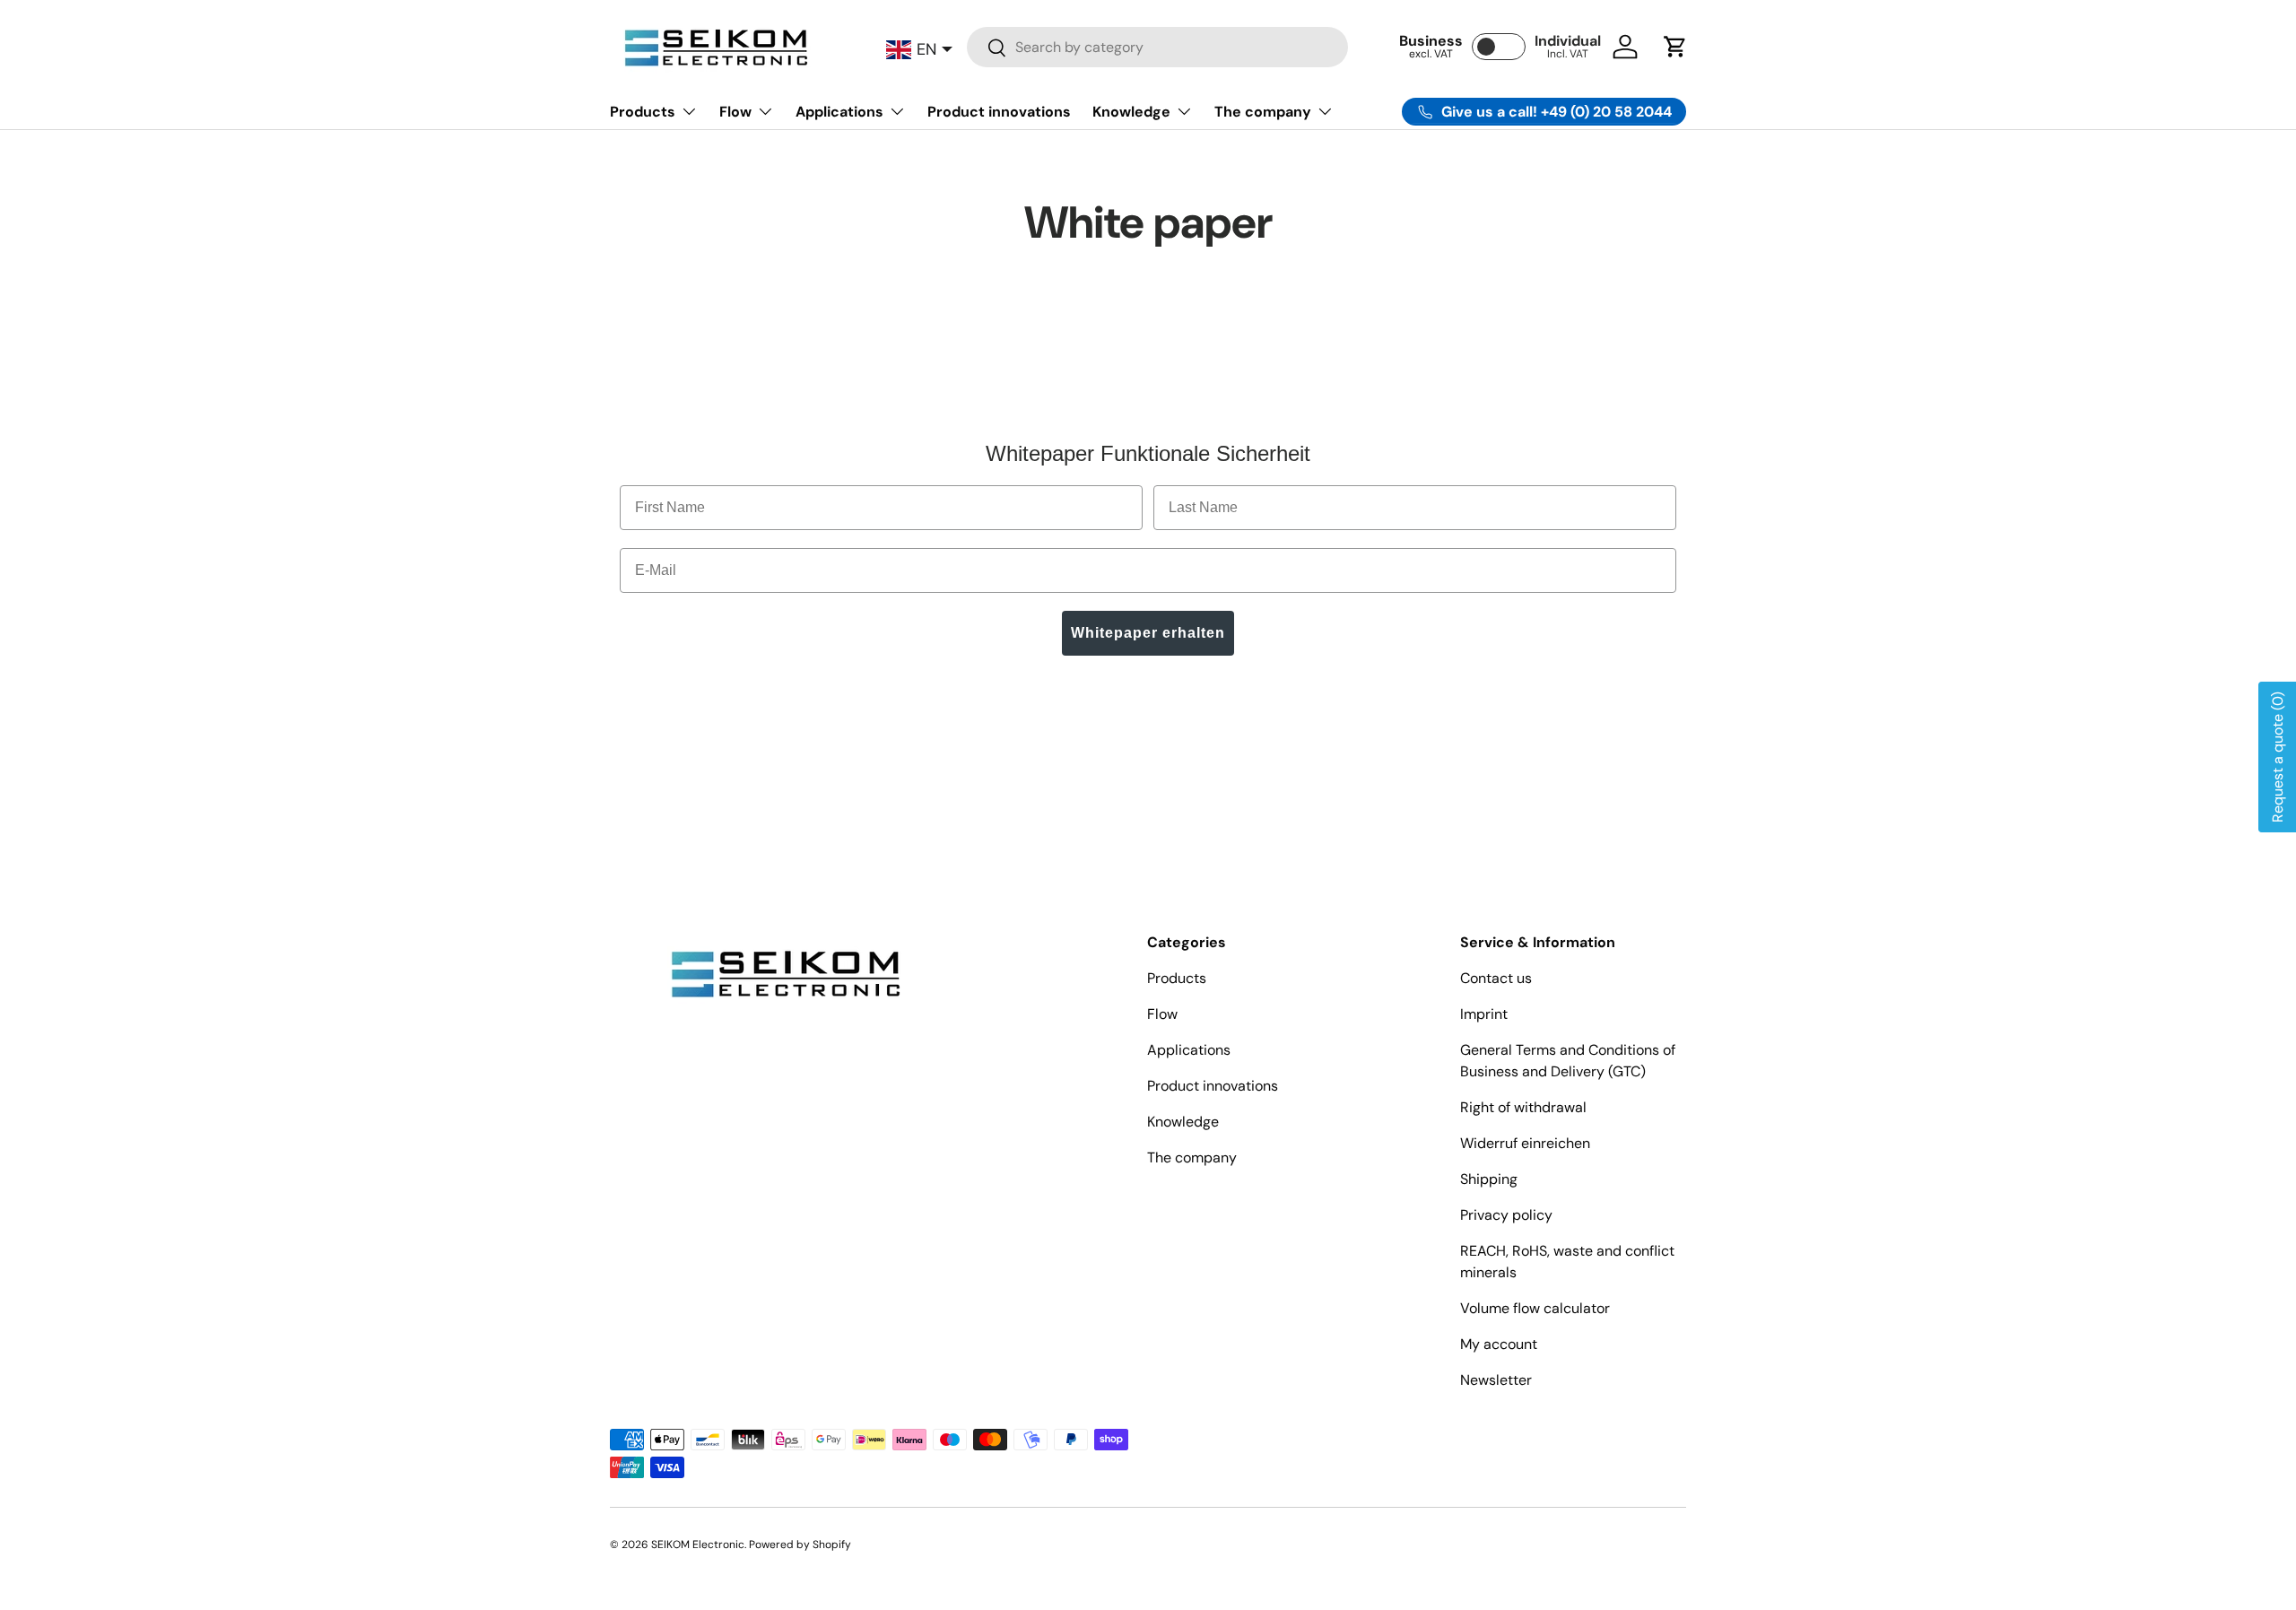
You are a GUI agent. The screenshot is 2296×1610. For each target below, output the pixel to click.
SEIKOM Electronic (698, 1545)
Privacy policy (1506, 1215)
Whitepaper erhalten (1148, 633)
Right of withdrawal (1523, 1107)
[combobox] (1157, 47)
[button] (1675, 47)
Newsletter (1496, 1380)
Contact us (1496, 978)
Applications (839, 112)
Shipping (1489, 1179)
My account (1499, 1344)
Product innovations (999, 112)
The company (1263, 112)
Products (643, 112)
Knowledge (1131, 112)
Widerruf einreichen (1525, 1143)
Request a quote (2278, 757)
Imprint (1484, 1014)
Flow (735, 112)
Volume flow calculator (1535, 1308)
